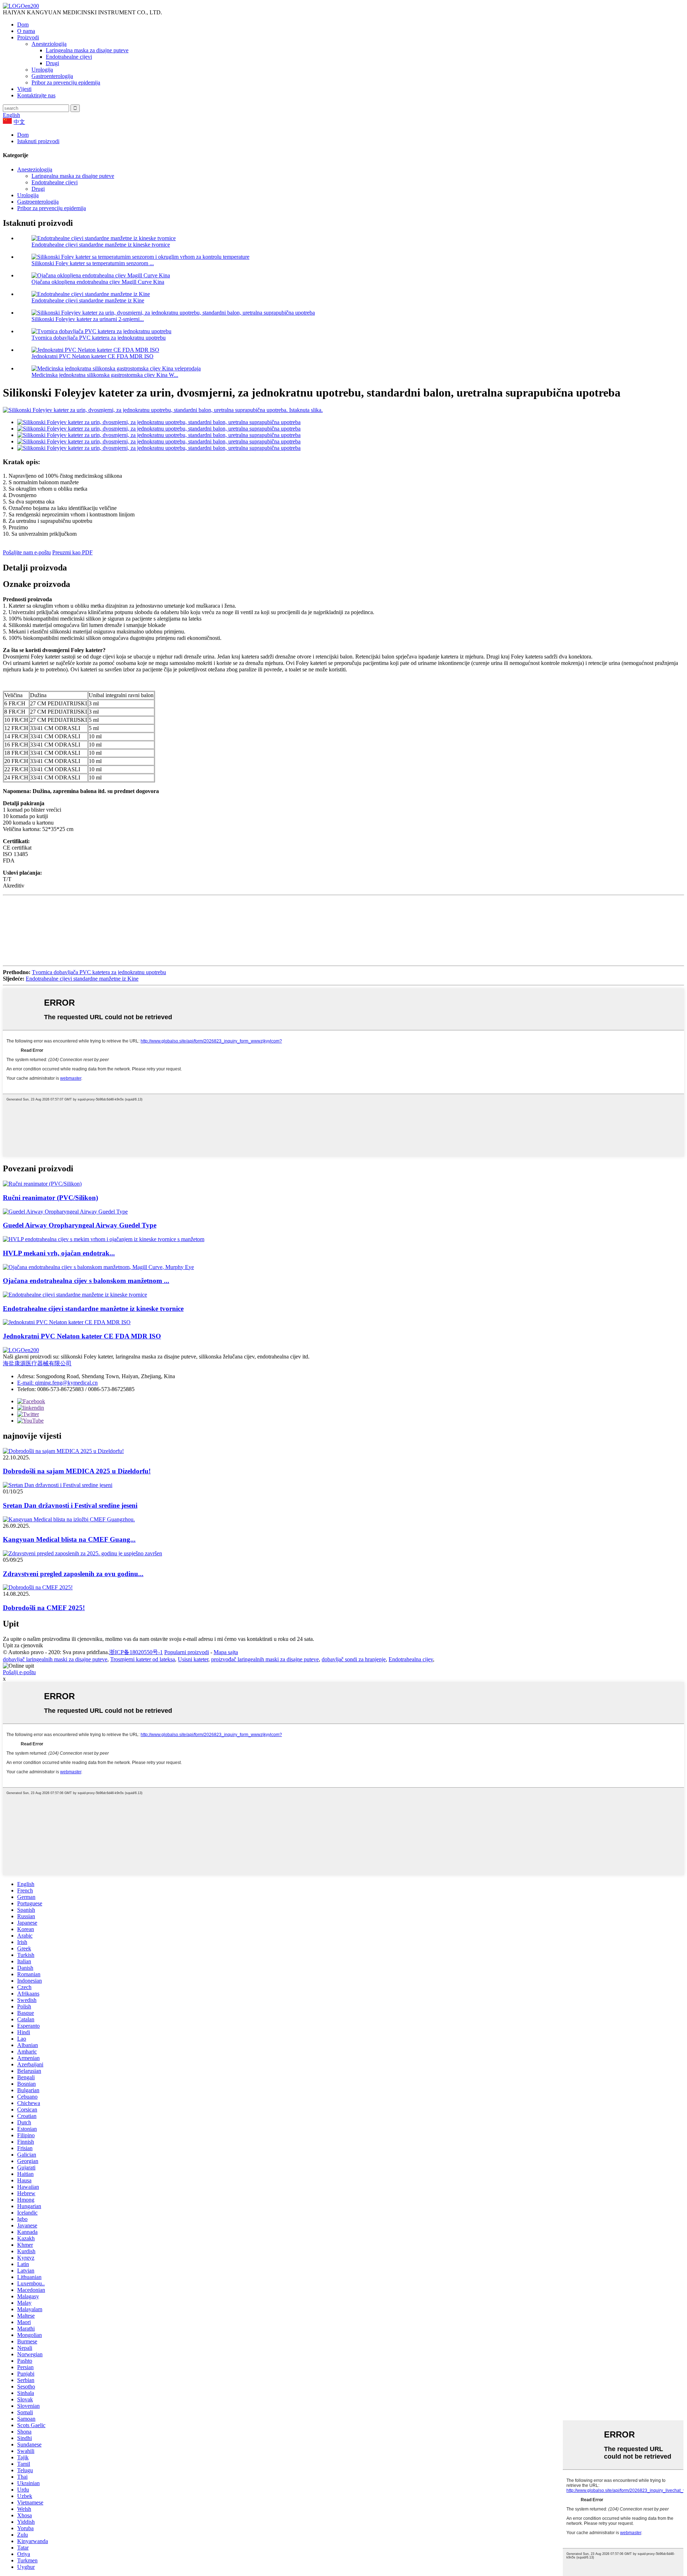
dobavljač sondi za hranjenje (354, 1659)
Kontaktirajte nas (36, 95)
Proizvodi (28, 37)
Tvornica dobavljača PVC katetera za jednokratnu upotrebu (99, 338)
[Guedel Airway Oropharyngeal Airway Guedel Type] (65, 1212)
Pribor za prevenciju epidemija (66, 82)
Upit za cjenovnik (23, 1645)
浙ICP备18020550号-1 (136, 1652)
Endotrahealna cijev (411, 1659)
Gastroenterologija (52, 76)
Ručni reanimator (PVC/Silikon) (50, 1198)
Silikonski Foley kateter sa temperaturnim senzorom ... (93, 263)
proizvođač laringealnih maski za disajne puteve (265, 1659)
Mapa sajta (226, 1652)
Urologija (42, 70)
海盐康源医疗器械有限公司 (37, 1363)
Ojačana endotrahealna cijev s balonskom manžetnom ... (86, 1281)
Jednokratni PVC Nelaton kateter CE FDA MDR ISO (92, 356)
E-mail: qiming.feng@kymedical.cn (57, 1383)
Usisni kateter (193, 1659)
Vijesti (24, 89)
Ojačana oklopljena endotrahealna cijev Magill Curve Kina (98, 282)
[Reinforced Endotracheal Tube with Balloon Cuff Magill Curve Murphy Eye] (98, 1267)
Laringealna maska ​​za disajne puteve (87, 50)
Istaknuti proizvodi (38, 141)
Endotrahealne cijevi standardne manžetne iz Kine (88, 300)
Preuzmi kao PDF (72, 552)
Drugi (52, 63)
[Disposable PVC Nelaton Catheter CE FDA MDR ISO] (67, 1322)
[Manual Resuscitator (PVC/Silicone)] (42, 1184)
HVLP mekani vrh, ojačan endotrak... (59, 1253)
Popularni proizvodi (187, 1652)
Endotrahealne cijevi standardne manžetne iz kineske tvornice (101, 245)
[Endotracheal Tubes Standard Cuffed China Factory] (75, 1295)
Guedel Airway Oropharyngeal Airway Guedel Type (80, 1225)
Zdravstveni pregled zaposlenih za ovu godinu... (73, 1574)
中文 (19, 122)
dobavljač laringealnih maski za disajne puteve (55, 1659)
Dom (23, 25)
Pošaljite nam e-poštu (27, 552)
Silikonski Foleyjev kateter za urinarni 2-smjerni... (88, 319)
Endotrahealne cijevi (69, 57)
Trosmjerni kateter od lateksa (143, 1659)
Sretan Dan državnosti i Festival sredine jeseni (70, 1505)
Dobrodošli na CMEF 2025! (44, 1608)
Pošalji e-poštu (19, 1672)
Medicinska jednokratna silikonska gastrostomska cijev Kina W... (105, 375)
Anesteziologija (49, 44)
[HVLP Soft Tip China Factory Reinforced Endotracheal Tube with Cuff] (104, 1239)
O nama (26, 31)
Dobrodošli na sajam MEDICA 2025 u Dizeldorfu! (77, 1471)
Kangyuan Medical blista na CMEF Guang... (69, 1539)
